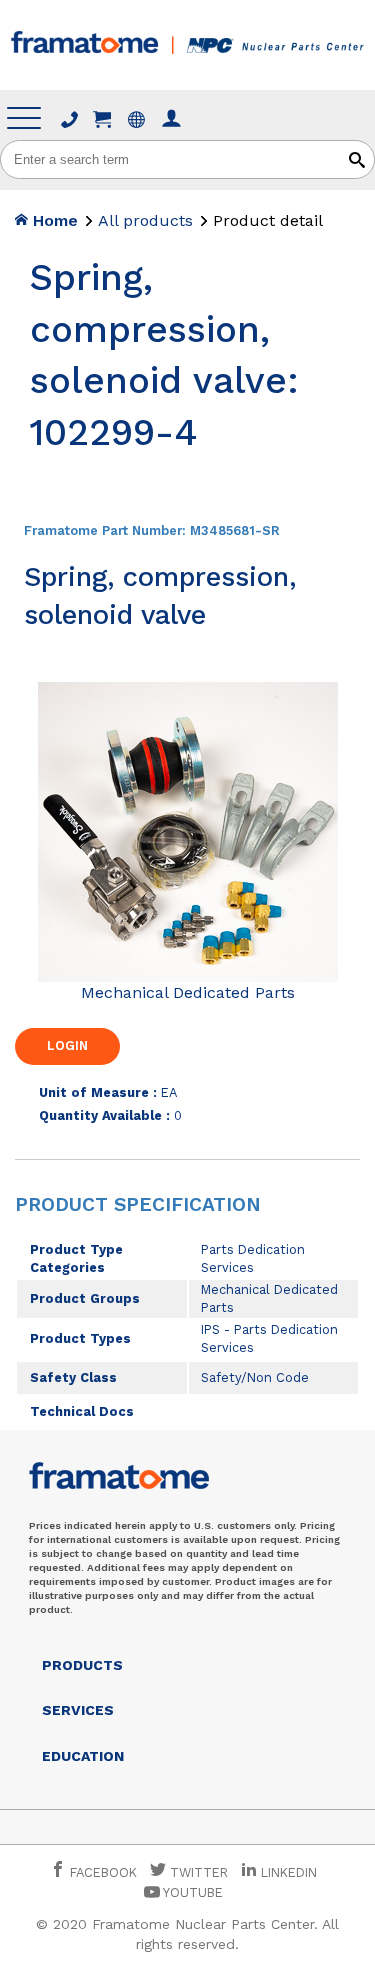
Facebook (101, 1872)
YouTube (191, 1892)
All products (145, 220)
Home (53, 220)
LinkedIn (289, 1872)
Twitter (197, 1872)
